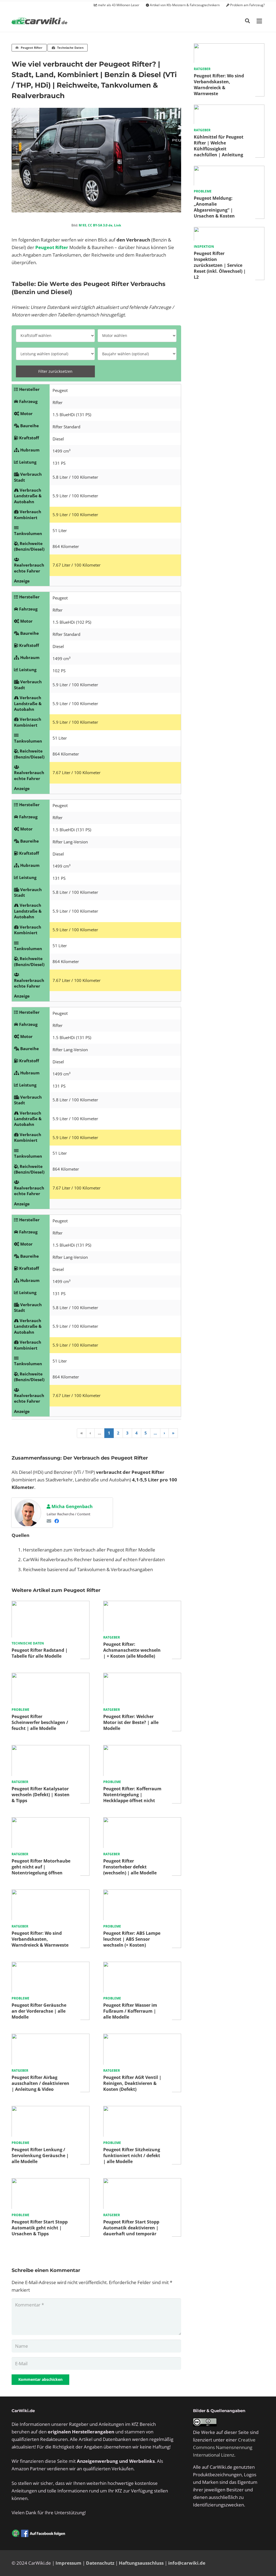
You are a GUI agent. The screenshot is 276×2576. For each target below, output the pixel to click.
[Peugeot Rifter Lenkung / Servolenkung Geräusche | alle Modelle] (51, 2110)
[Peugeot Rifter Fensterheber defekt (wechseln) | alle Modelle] (142, 1821)
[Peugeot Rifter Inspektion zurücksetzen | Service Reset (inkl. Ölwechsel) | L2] (229, 231)
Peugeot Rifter (52, 247)
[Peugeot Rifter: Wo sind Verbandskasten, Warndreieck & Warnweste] (51, 1893)
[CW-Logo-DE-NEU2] (40, 21)
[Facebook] (57, 1521)
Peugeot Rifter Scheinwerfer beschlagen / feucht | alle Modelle (40, 1722)
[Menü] (259, 21)
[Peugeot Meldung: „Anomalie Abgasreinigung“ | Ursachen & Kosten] (229, 169)
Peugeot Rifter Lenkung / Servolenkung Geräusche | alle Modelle (40, 2156)
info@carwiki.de (187, 2563)
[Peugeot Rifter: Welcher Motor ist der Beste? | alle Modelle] (142, 1676)
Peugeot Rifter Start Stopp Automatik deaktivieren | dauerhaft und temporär (131, 2228)
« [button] (82, 1433)
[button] (247, 21)
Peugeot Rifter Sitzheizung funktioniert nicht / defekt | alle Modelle (132, 2156)
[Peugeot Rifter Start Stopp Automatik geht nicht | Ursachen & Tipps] (51, 2182)
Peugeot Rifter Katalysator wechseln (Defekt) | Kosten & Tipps (41, 1795)
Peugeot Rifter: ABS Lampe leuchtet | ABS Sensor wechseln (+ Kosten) (132, 1939)
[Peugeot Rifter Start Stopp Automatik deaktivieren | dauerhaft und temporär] (142, 2182)
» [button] (173, 1433)
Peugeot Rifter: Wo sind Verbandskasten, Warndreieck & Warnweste (40, 1939)
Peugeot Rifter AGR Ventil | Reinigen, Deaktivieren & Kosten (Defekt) (132, 2083)
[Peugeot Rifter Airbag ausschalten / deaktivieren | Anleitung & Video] (51, 2037)
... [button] (99, 1433)
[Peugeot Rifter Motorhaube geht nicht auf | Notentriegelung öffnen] (51, 1821)
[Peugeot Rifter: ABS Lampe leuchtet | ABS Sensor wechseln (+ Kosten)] (142, 1893)
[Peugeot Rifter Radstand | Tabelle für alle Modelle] (51, 1604)
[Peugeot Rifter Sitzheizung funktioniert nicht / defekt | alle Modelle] (142, 2110)
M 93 (82, 225)
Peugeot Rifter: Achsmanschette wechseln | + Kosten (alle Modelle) (132, 1650)
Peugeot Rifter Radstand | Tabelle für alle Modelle (40, 1653)
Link (118, 225)
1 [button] (109, 1433)
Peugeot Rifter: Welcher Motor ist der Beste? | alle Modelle (131, 1722)
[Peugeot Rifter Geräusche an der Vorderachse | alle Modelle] (51, 1965)
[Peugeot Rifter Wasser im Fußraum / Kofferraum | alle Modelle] (142, 1965)
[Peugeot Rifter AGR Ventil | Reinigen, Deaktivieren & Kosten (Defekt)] (142, 2037)
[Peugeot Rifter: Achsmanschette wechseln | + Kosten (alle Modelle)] (142, 1604)
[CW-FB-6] (39, 2533)
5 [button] (146, 1433)
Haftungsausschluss (141, 2563)
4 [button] (137, 1433)
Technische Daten (28, 1643)
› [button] (164, 1433)
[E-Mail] (49, 1521)
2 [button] (118, 1433)
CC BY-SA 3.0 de (100, 225)
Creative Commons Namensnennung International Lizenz (224, 2447)
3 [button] (127, 1433)
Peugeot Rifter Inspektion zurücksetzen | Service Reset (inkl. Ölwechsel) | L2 (220, 265)
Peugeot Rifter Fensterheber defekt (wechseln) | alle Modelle (130, 1867)
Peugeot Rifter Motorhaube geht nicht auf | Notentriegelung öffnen (41, 1867)
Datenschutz (100, 2563)
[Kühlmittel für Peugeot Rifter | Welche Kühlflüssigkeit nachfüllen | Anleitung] (229, 108)
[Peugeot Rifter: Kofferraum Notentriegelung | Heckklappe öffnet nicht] (142, 1749)
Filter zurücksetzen (55, 371)
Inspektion (204, 246)
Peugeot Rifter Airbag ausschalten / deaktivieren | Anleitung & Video (40, 2083)
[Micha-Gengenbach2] (28, 1513)
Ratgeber (112, 1637)
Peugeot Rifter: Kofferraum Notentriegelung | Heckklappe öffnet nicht (132, 1795)
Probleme (20, 1710)
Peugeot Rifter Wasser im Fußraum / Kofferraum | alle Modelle (130, 2011)
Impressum (68, 2563)
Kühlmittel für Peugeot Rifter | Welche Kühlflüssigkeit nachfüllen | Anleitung (219, 146)
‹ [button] (90, 1433)
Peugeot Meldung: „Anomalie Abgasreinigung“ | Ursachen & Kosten (214, 207)
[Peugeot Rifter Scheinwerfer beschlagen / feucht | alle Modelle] (51, 1676)
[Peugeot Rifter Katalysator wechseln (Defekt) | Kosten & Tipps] (51, 1749)
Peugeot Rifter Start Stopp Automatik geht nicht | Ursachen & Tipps (40, 2228)
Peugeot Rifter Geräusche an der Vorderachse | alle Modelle (39, 2011)
